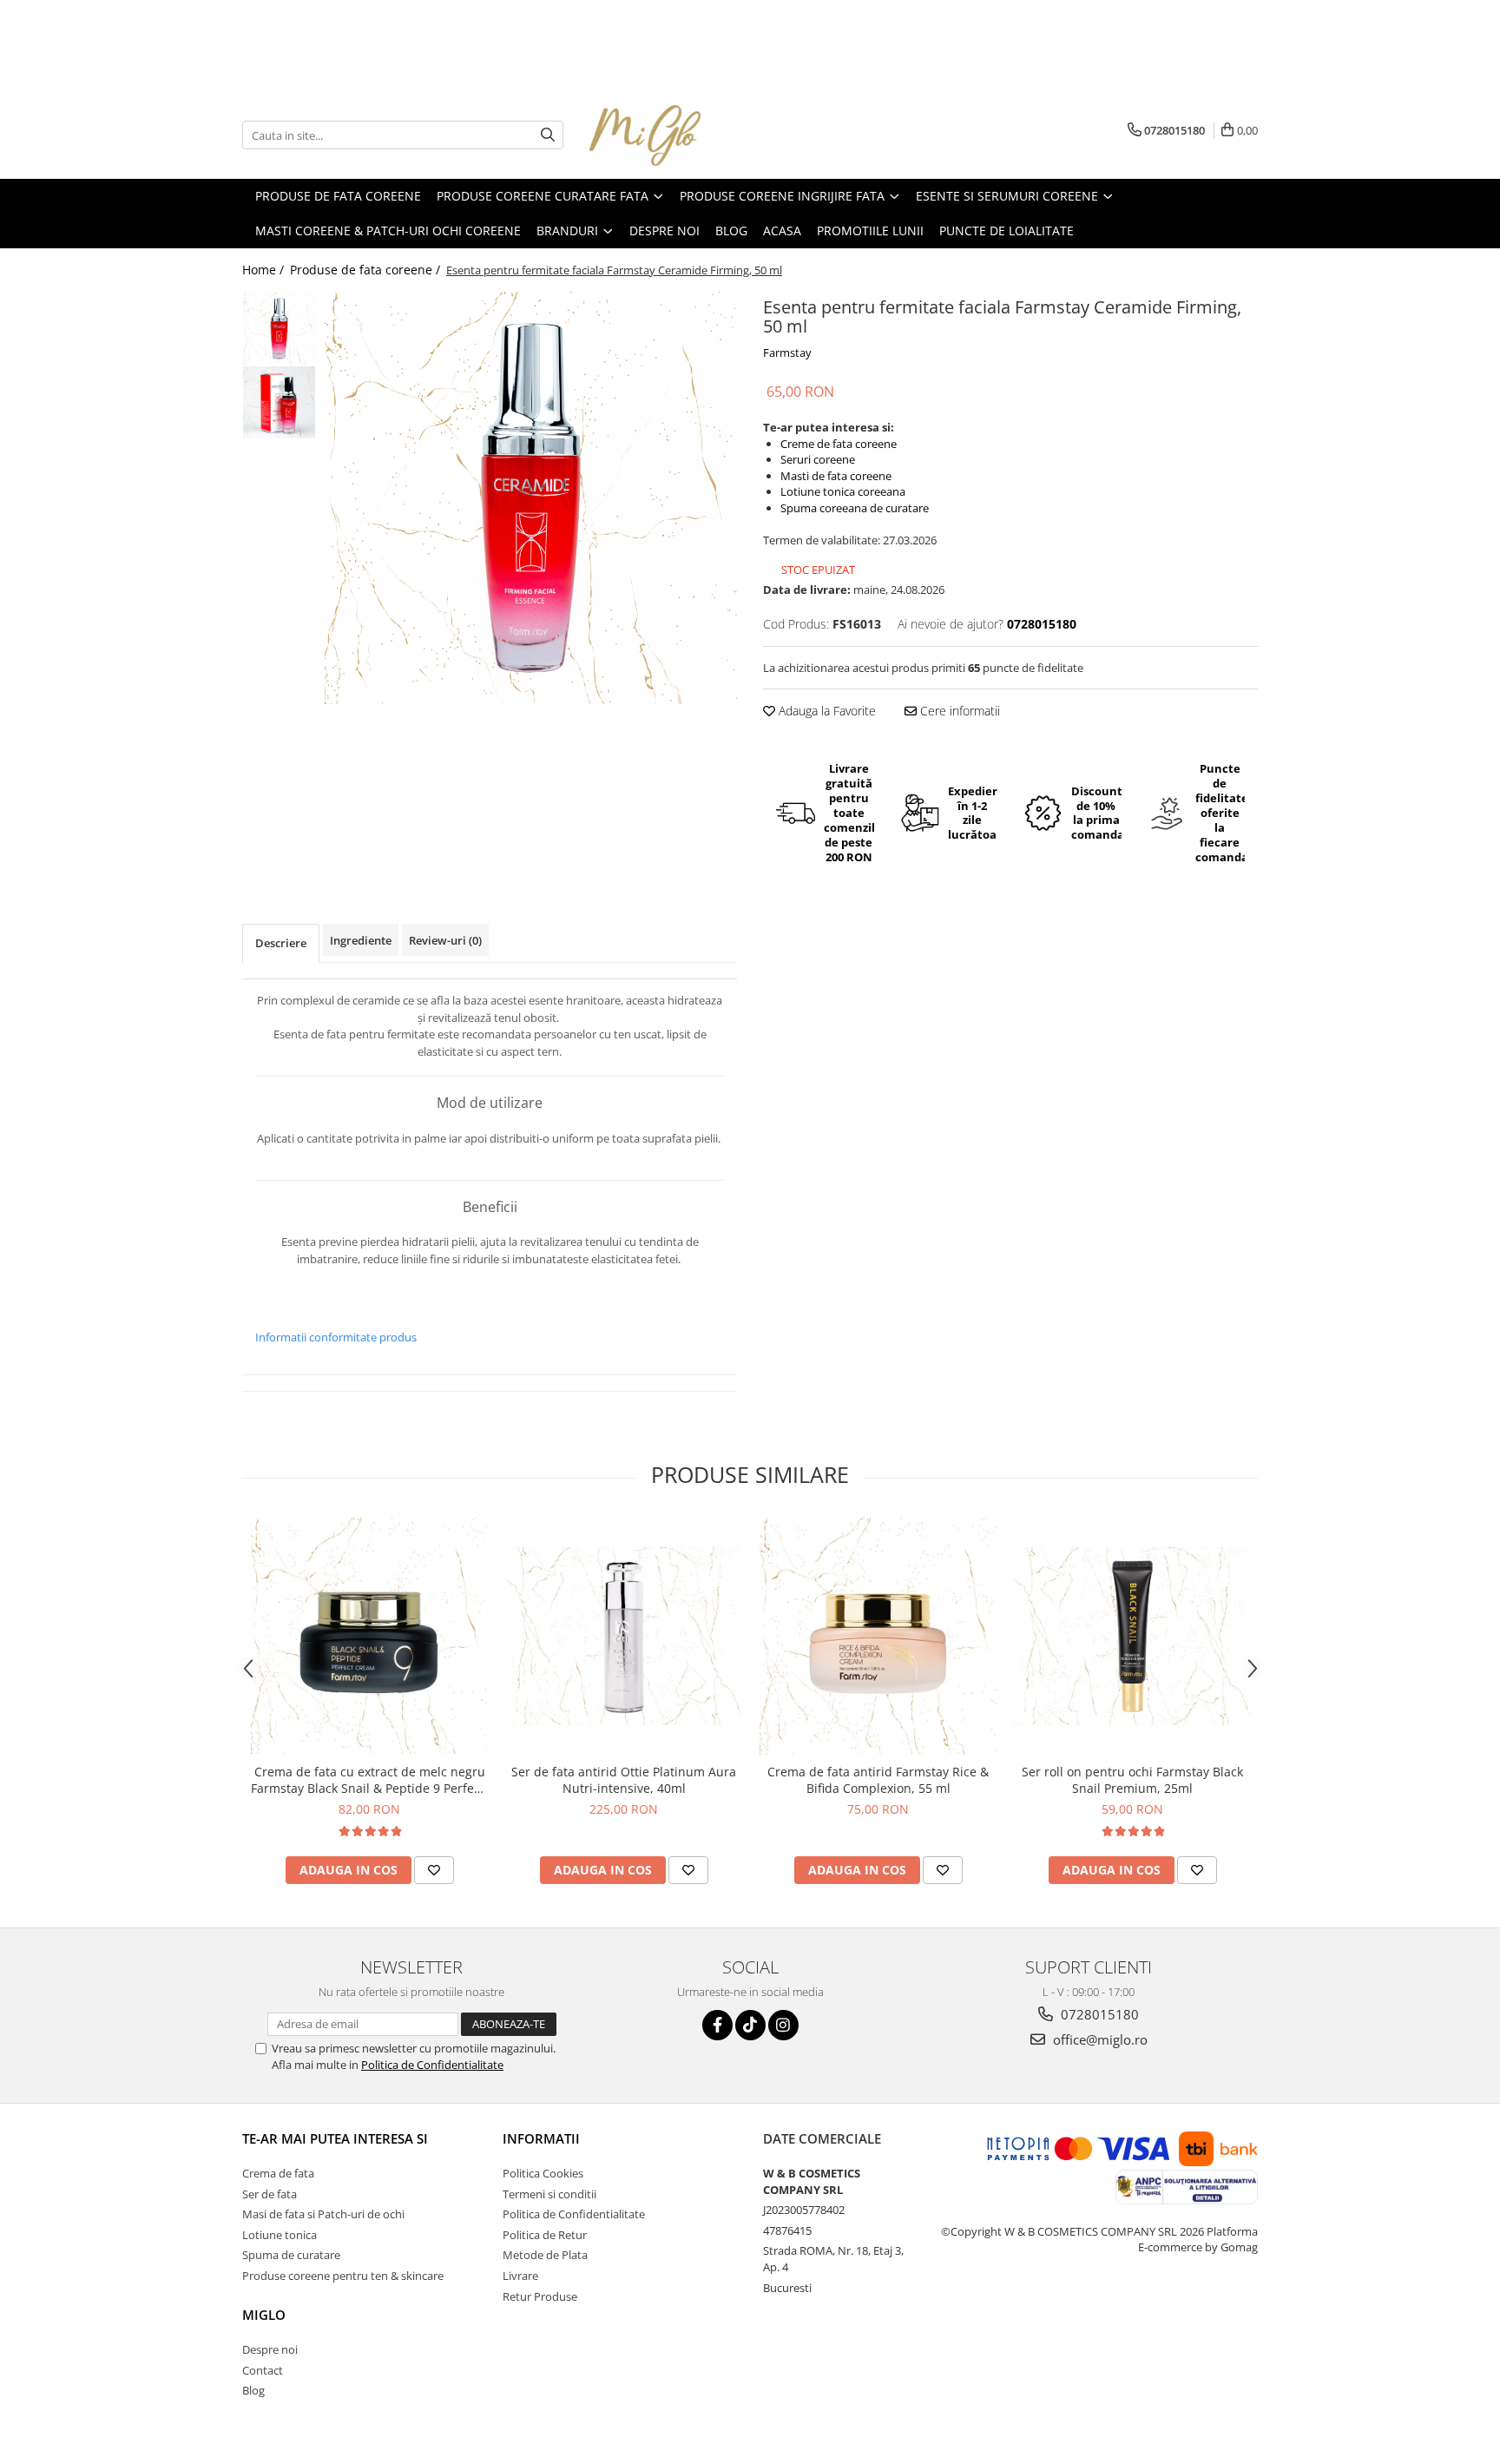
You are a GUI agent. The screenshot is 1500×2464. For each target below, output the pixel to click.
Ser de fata (270, 2194)
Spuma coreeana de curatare (855, 508)
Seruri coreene (818, 459)
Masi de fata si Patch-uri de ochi (323, 2214)
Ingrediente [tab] (361, 940)
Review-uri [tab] (445, 940)
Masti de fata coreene (836, 476)
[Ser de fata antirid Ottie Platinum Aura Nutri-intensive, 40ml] (624, 1636)
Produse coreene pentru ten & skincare (343, 2276)
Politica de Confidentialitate (432, 2065)
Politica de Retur (545, 2235)
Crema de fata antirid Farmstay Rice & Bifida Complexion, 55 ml (878, 1780)
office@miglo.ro (1099, 2039)
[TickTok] (750, 2025)
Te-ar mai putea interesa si (335, 2138)
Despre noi (270, 2349)
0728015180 (1098, 2014)
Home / (265, 270)
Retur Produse (540, 2296)
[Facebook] (717, 2025)
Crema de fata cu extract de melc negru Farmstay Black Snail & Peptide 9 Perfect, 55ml (369, 1780)
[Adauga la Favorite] (434, 1870)
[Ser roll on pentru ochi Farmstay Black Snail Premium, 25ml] (1132, 1636)
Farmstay (787, 352)
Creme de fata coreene (839, 444)
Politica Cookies (543, 2173)
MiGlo (264, 2315)
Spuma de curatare (291, 2255)
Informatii (541, 2138)
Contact (263, 2370)
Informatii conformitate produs (336, 1337)
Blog (253, 2390)
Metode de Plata (545, 2255)
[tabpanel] (531, 498)
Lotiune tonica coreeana (843, 491)
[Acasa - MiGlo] (676, 135)
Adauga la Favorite (826, 711)
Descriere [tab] (281, 943)
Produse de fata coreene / (367, 270)
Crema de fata (278, 2173)
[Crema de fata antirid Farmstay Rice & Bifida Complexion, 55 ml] (878, 1636)
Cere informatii (958, 711)
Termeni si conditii (549, 2194)
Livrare (520, 2276)
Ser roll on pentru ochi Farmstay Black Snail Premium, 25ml (1132, 1780)
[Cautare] (548, 135)
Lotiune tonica (280, 2235)
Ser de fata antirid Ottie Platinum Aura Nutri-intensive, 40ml (624, 1780)
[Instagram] (783, 2025)
